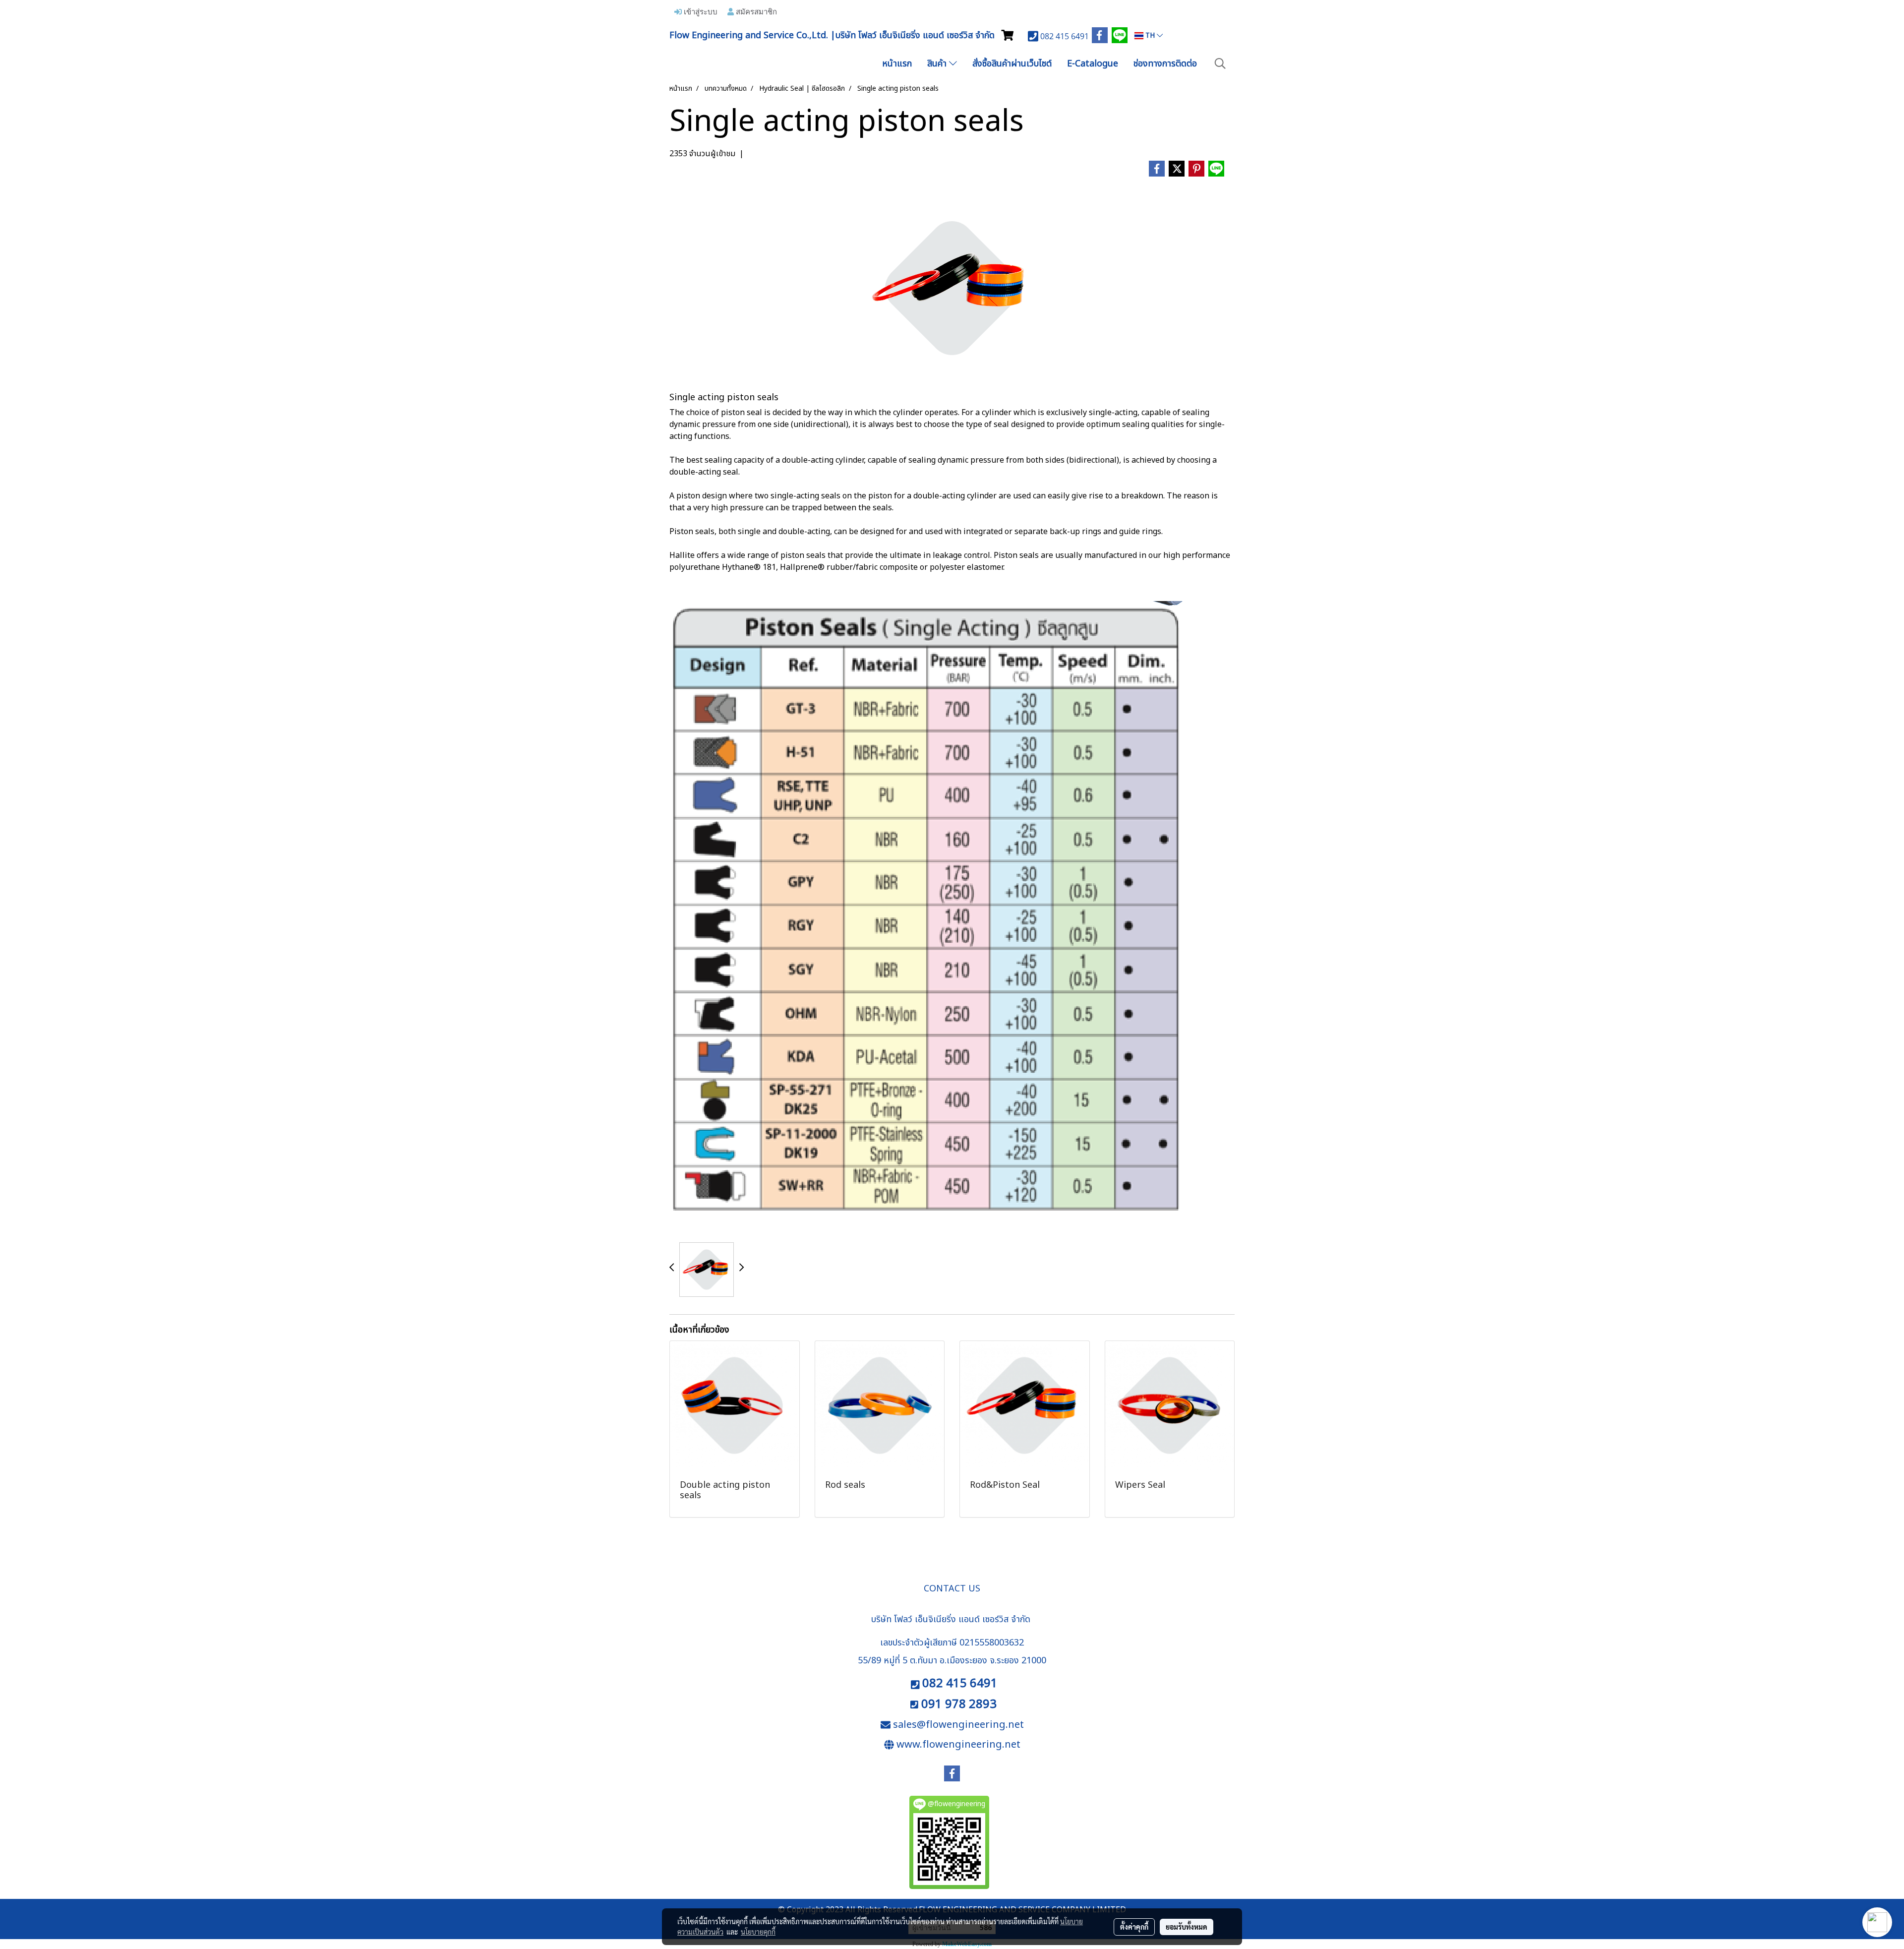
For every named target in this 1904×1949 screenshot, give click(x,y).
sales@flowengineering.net (958, 1725)
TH (1150, 35)
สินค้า (938, 64)
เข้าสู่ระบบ (700, 11)
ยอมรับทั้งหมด (1187, 1927)
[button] (1220, 64)
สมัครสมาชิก (755, 11)
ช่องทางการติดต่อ (1165, 64)
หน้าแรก (897, 64)
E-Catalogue (1093, 64)
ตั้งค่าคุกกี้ (1134, 1927)
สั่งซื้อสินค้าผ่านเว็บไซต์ (1012, 64)
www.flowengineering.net (958, 1745)
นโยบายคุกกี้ (758, 1932)
